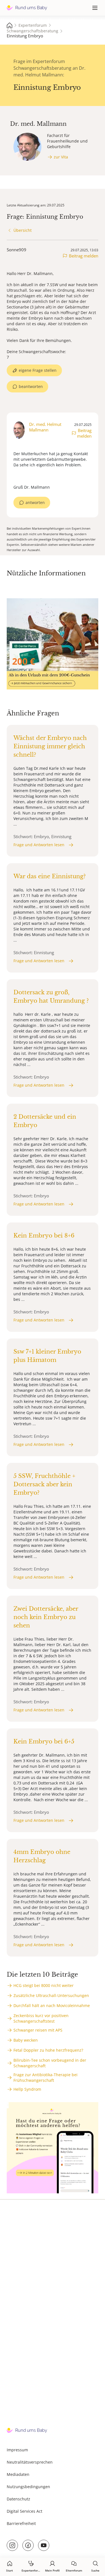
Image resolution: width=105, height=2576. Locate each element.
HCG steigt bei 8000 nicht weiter (44, 1985)
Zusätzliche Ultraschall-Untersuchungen (51, 1995)
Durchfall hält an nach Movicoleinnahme (52, 2005)
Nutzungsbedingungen (28, 2487)
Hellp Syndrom (27, 2089)
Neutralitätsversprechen (30, 2462)
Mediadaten (18, 2474)
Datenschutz (18, 2499)
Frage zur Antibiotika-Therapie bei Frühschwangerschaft (46, 2077)
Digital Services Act (25, 2511)
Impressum (17, 2450)
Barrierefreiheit (21, 2523)
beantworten (31, 386)
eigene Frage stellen (38, 370)
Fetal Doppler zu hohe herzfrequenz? (48, 2050)
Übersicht (23, 230)
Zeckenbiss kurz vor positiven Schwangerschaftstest (41, 2018)
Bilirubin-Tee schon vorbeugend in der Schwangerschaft (50, 2063)
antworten (35, 502)
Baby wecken (26, 2040)
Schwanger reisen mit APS (38, 2030)
